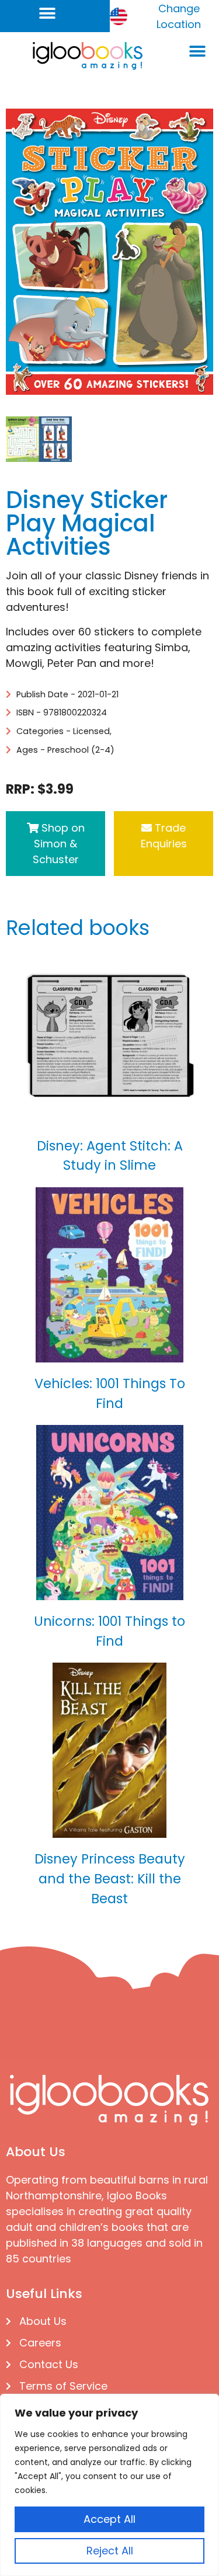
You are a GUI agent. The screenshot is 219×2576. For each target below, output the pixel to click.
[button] (48, 13)
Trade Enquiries (164, 836)
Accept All (109, 2519)
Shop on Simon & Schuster (59, 844)
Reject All (110, 2551)
